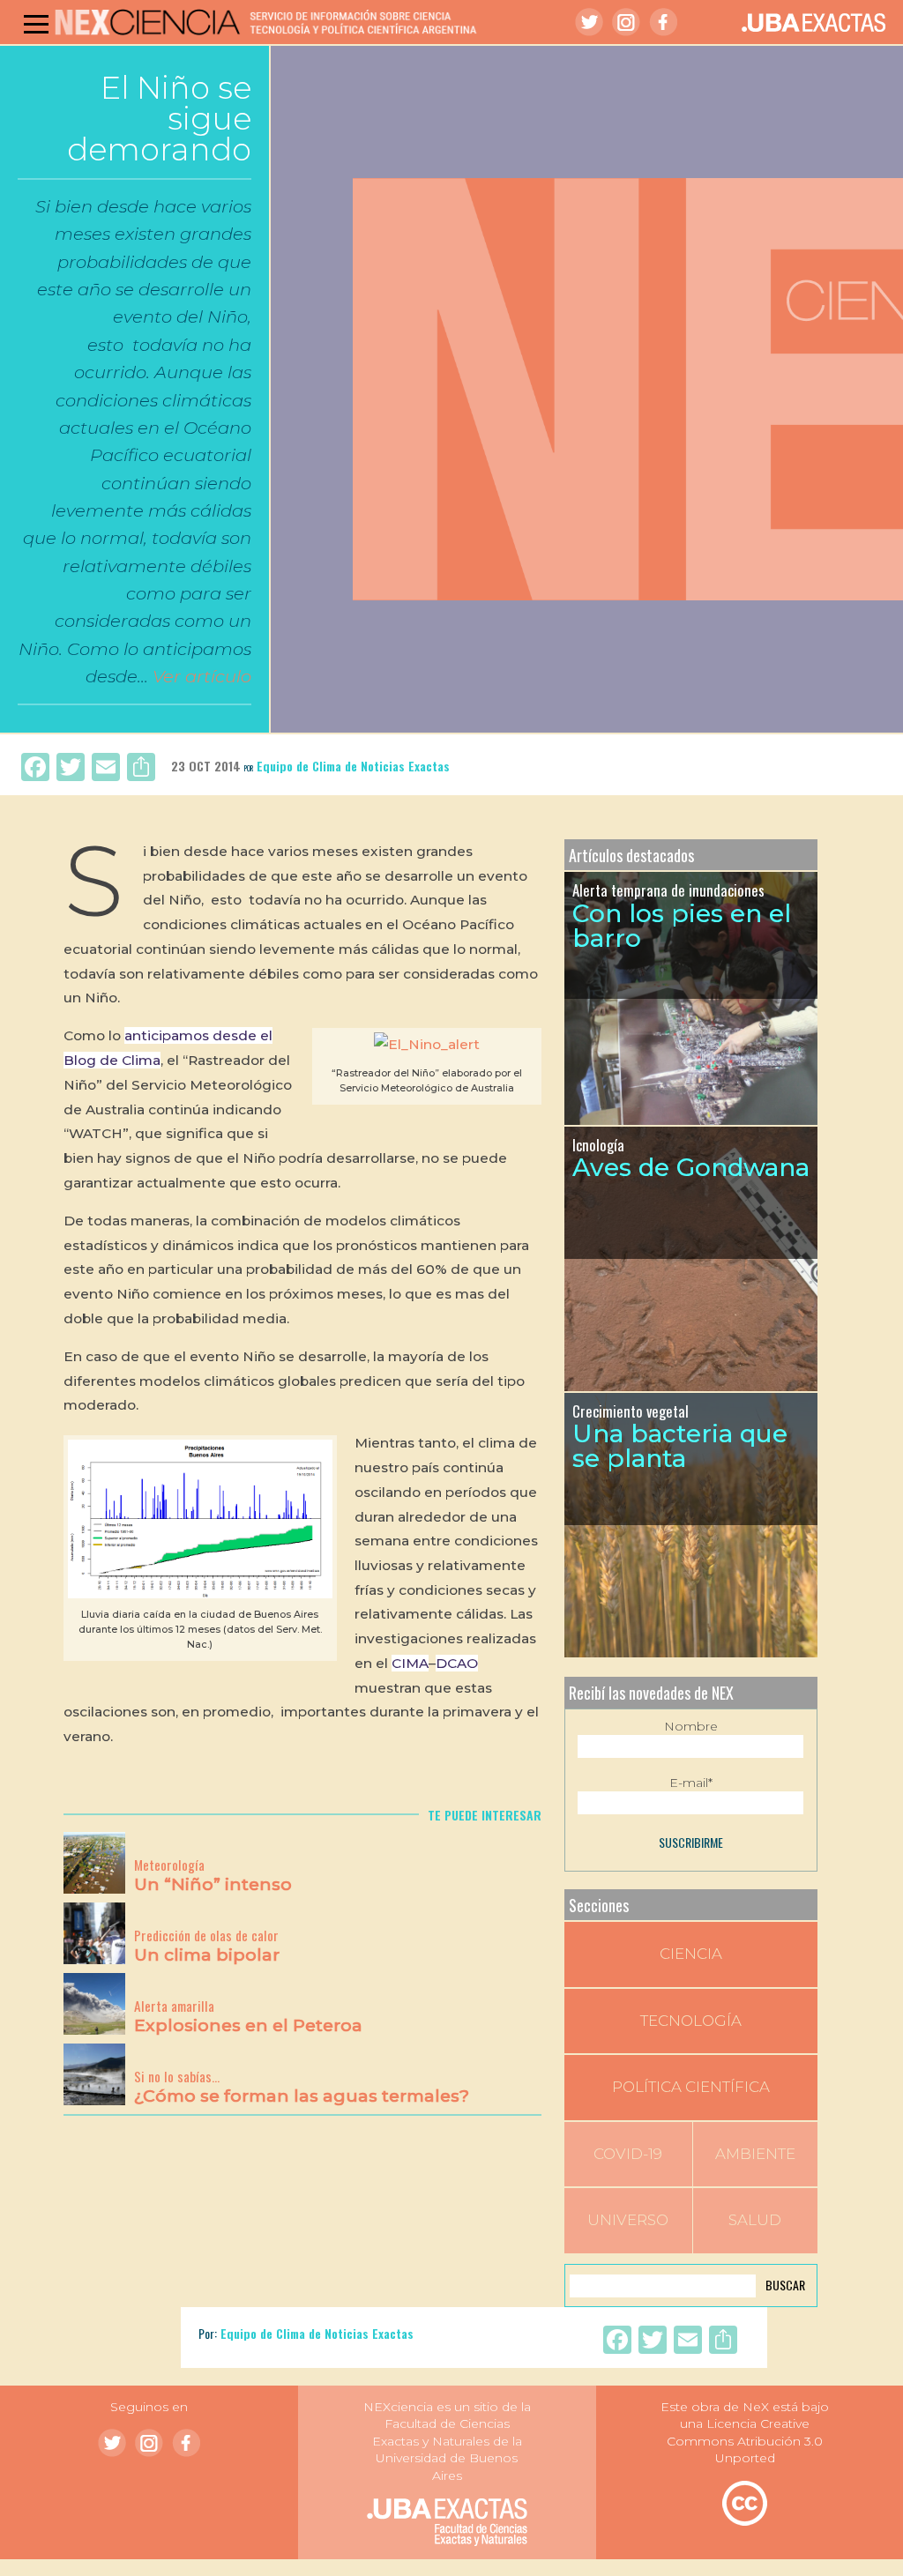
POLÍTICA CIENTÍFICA (691, 2087)
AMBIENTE (755, 2154)
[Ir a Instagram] (626, 22)
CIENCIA (691, 1954)
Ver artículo (202, 676)
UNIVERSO (628, 2220)
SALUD (755, 2220)
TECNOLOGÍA (691, 2021)
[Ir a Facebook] (663, 22)
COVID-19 (628, 2154)
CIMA (410, 1663)
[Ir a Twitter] (589, 22)
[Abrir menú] (36, 24)
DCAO (457, 1663)
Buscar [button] (785, 2285)
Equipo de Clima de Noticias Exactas (353, 766)
